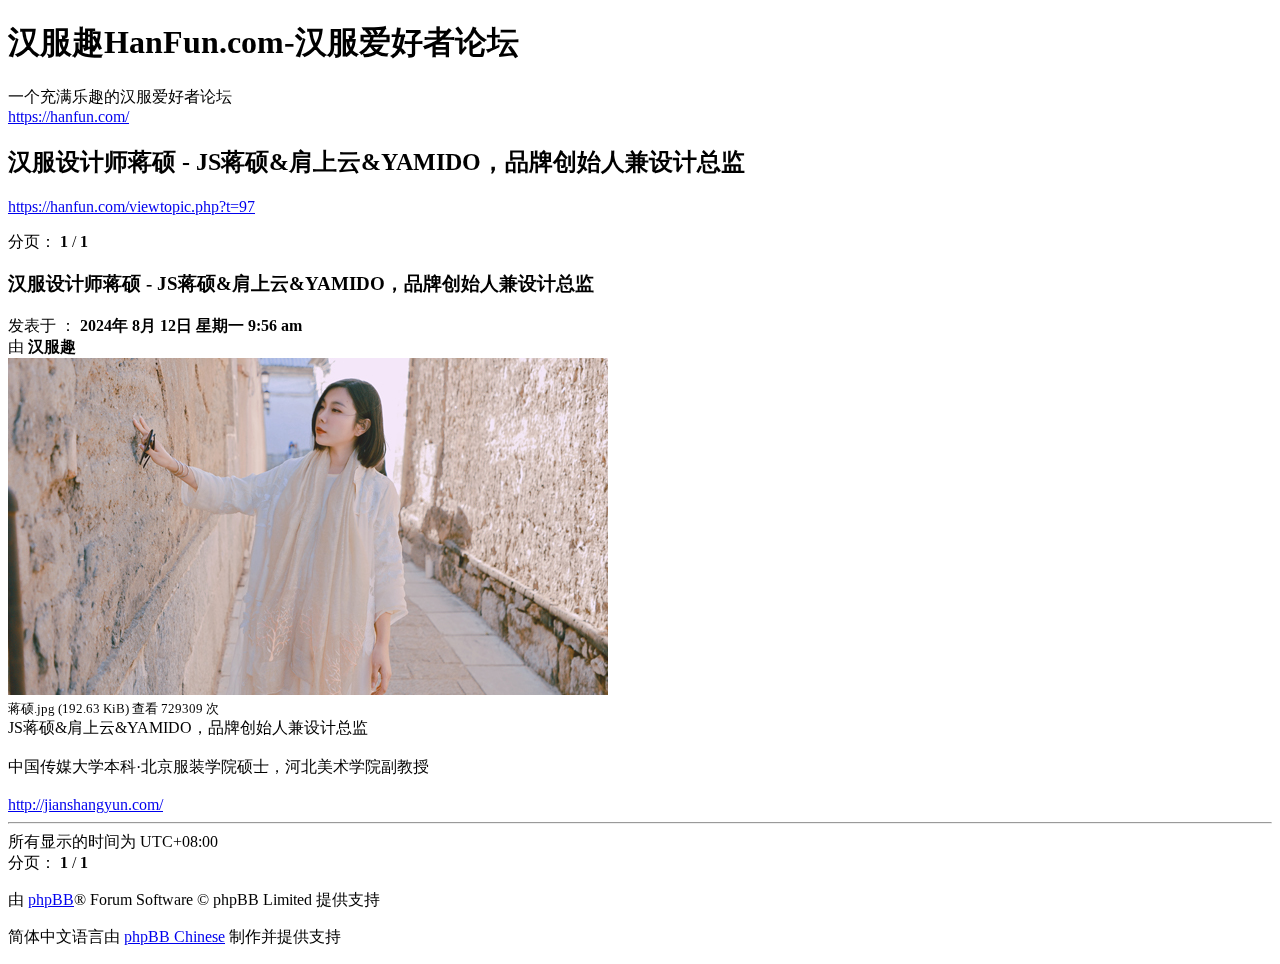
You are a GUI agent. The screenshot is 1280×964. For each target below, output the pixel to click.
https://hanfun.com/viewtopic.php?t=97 (131, 206)
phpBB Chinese (174, 936)
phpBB (51, 899)
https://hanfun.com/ (68, 116)
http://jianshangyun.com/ (85, 804)
